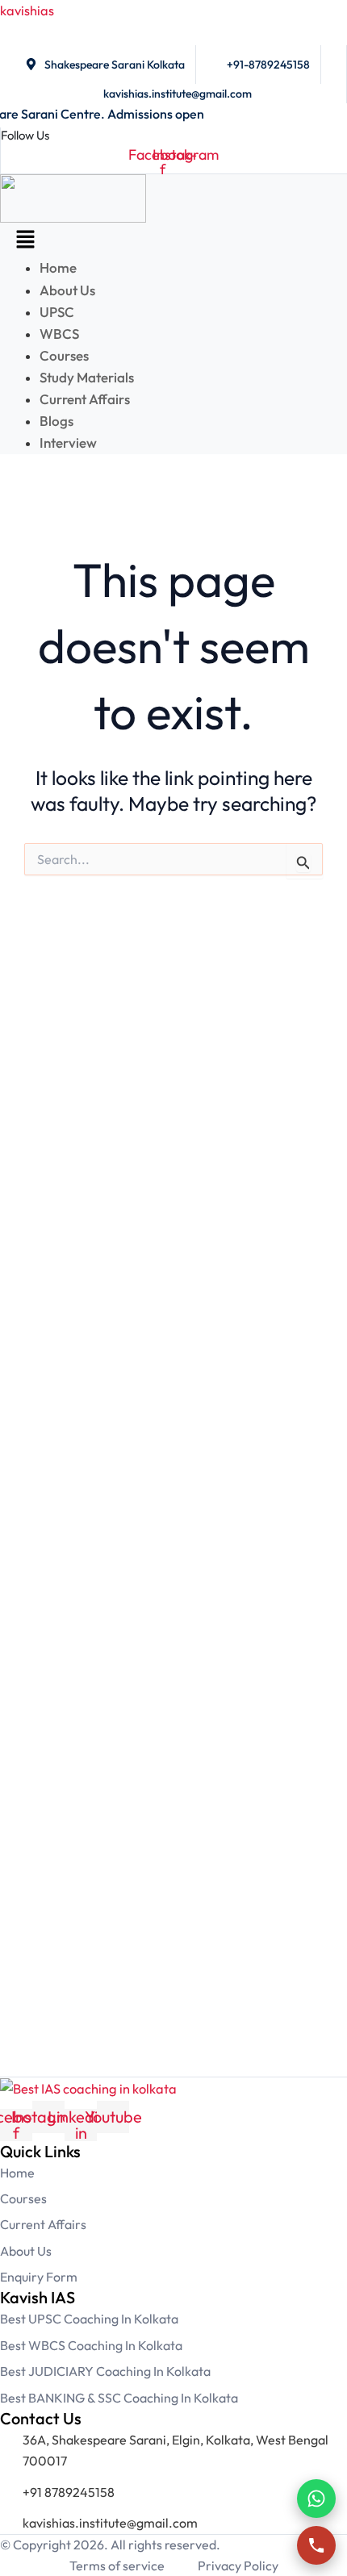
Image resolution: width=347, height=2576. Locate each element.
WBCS (59, 334)
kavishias (27, 10)
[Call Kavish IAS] (316, 2545)
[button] (25, 240)
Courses (64, 355)
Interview (68, 443)
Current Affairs (86, 399)
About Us (67, 290)
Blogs (56, 421)
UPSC (57, 312)
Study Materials (87, 377)
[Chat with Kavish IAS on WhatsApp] (316, 2499)
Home (58, 267)
